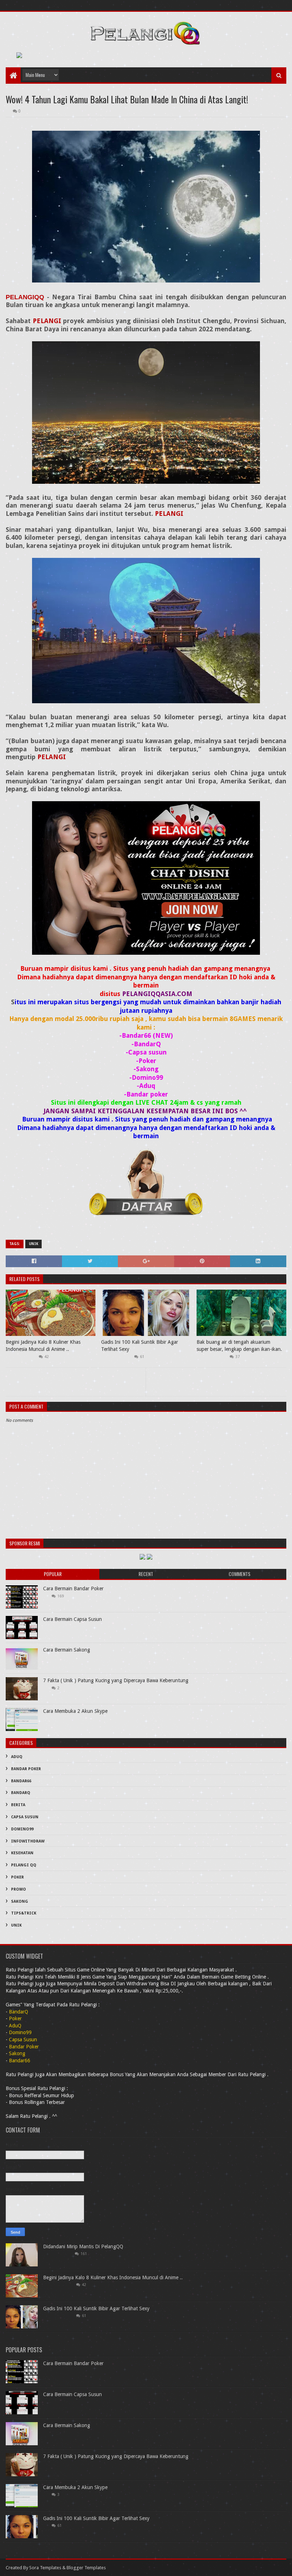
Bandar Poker (26, 1769)
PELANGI (47, 321)
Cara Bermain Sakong (67, 1650)
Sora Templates (45, 2568)
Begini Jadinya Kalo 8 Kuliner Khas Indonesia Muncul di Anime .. (43, 1346)
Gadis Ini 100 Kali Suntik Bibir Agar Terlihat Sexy (140, 1346)
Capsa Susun (25, 1817)
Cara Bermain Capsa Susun (72, 1619)
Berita (18, 1805)
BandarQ (21, 1793)
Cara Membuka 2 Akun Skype (75, 1711)
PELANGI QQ (24, 1865)
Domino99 (22, 1829)
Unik (33, 1244)
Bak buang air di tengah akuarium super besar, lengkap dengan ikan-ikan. (239, 1346)
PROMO (19, 1889)
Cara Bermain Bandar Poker (73, 1588)
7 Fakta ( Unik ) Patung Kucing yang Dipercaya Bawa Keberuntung (116, 1680)
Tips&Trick (24, 1913)
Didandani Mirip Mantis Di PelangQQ (83, 2246)
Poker (17, 1877)
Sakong (20, 1901)
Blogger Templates (86, 2568)
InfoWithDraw (28, 1841)
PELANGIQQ (25, 297)
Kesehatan (22, 1853)
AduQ (17, 1757)
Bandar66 (21, 1781)
